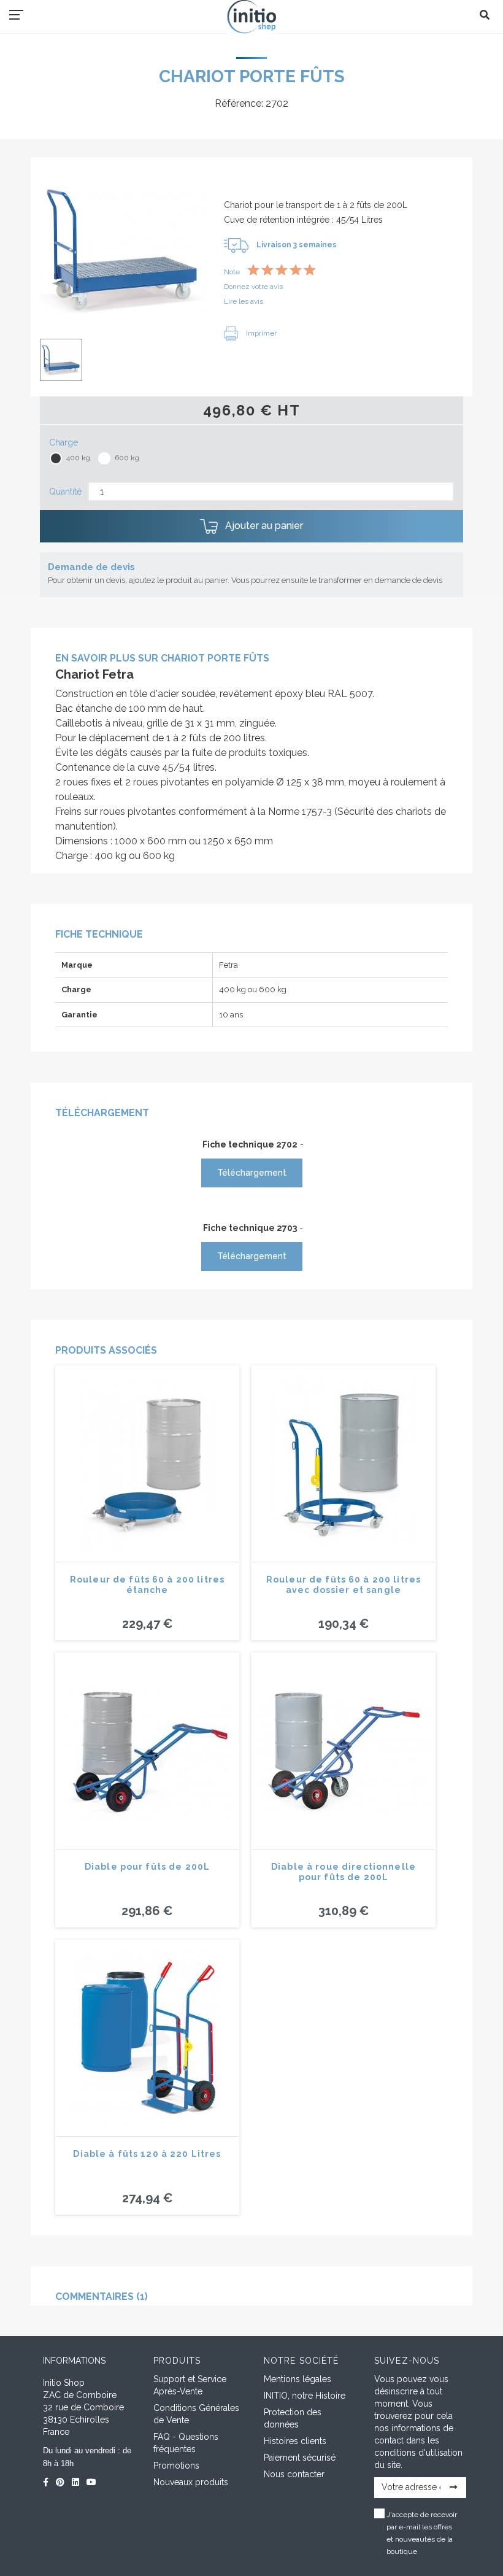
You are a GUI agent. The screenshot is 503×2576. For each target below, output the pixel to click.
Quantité (65, 492)
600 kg (127, 458)
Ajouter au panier (263, 526)
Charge (63, 442)
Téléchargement (252, 1173)
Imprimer (260, 333)
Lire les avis (244, 301)
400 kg (78, 458)
